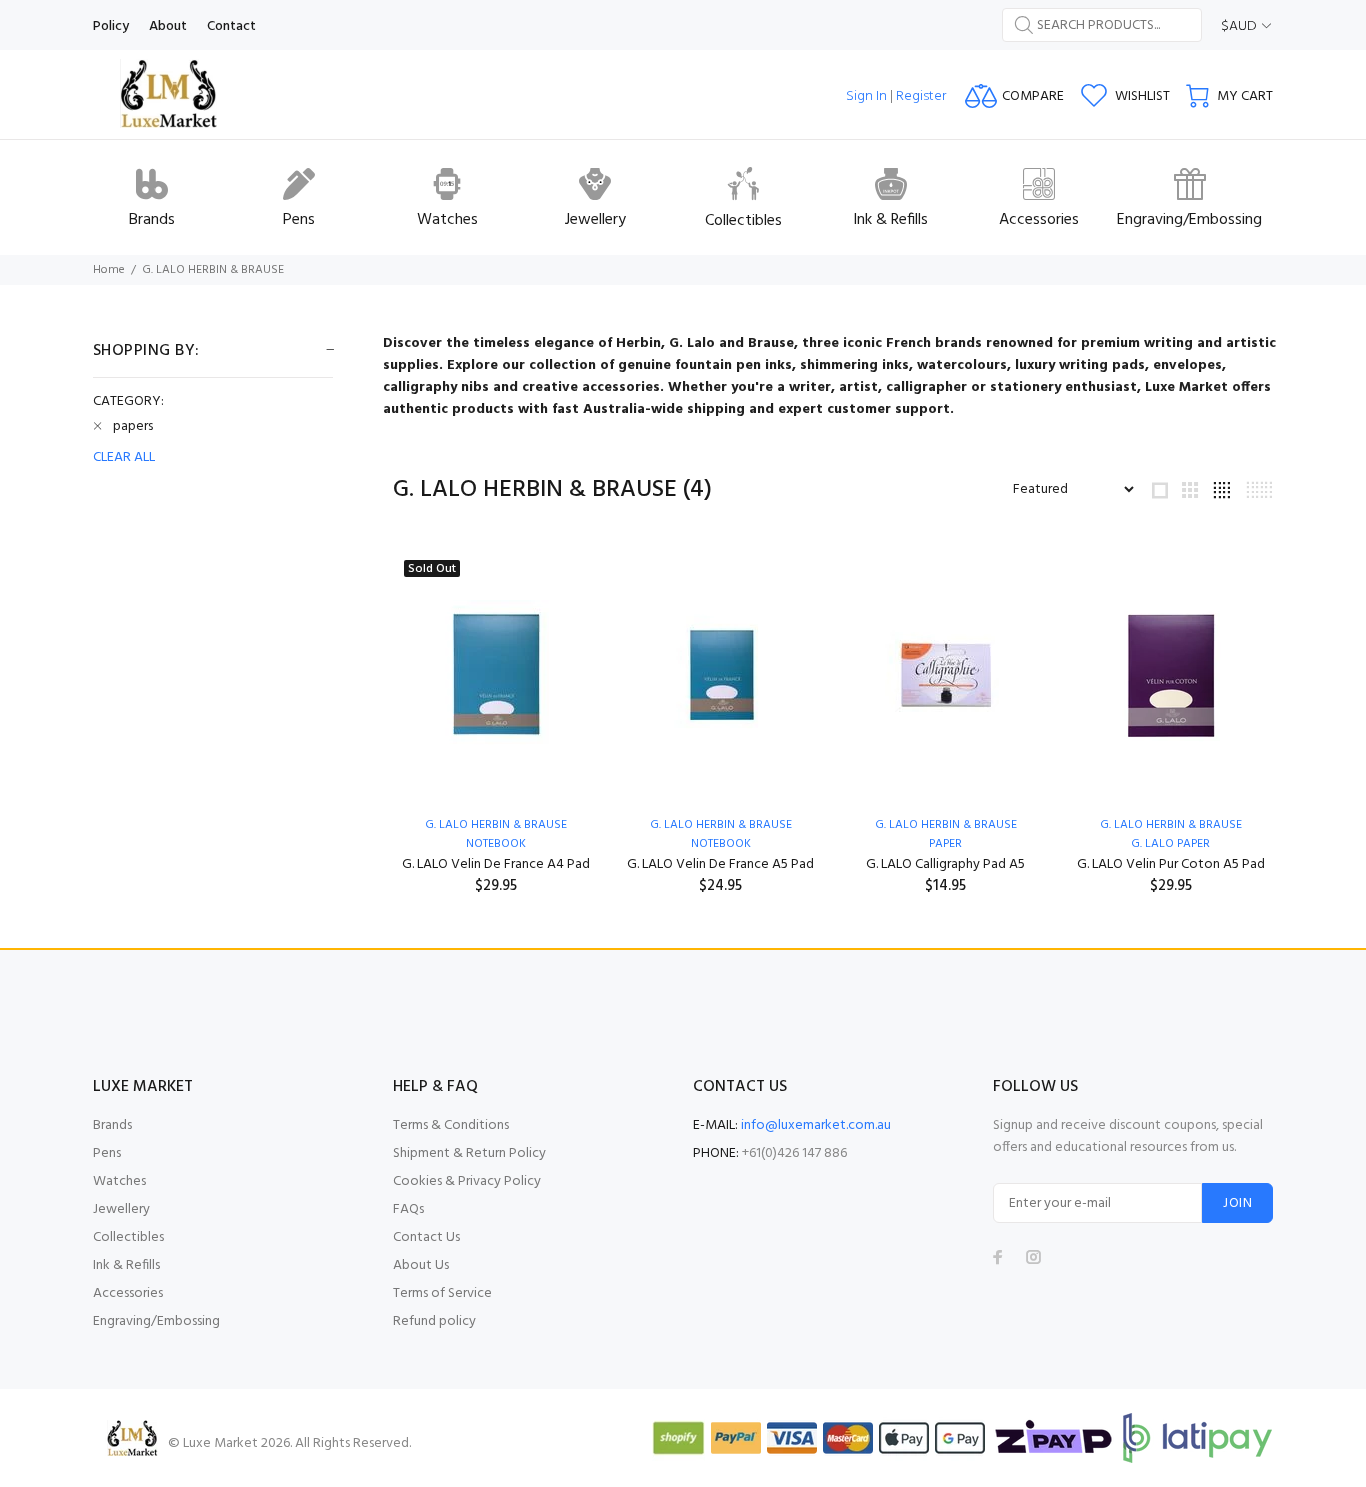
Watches (119, 1181)
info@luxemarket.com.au (816, 1125)
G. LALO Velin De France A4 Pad (496, 864)
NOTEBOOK (496, 844)
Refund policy (434, 1321)
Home (109, 270)
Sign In (866, 96)
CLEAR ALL (124, 458)
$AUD (1239, 26)
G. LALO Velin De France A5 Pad (720, 864)
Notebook (721, 844)
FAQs (408, 1209)
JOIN (1237, 1203)
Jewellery (121, 1209)
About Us (421, 1265)
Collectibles (128, 1237)
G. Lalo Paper (1170, 844)
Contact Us (426, 1237)
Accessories (128, 1293)
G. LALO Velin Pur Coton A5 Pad (1171, 864)
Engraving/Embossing (156, 1321)
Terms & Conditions (451, 1125)
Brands (112, 1125)
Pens (107, 1153)
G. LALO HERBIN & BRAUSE (213, 270)
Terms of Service (442, 1293)
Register (921, 96)
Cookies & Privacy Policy (467, 1181)
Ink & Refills (126, 1265)
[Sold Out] (496, 675)
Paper (945, 844)
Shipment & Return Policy (469, 1153)
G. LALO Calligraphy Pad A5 (945, 864)
